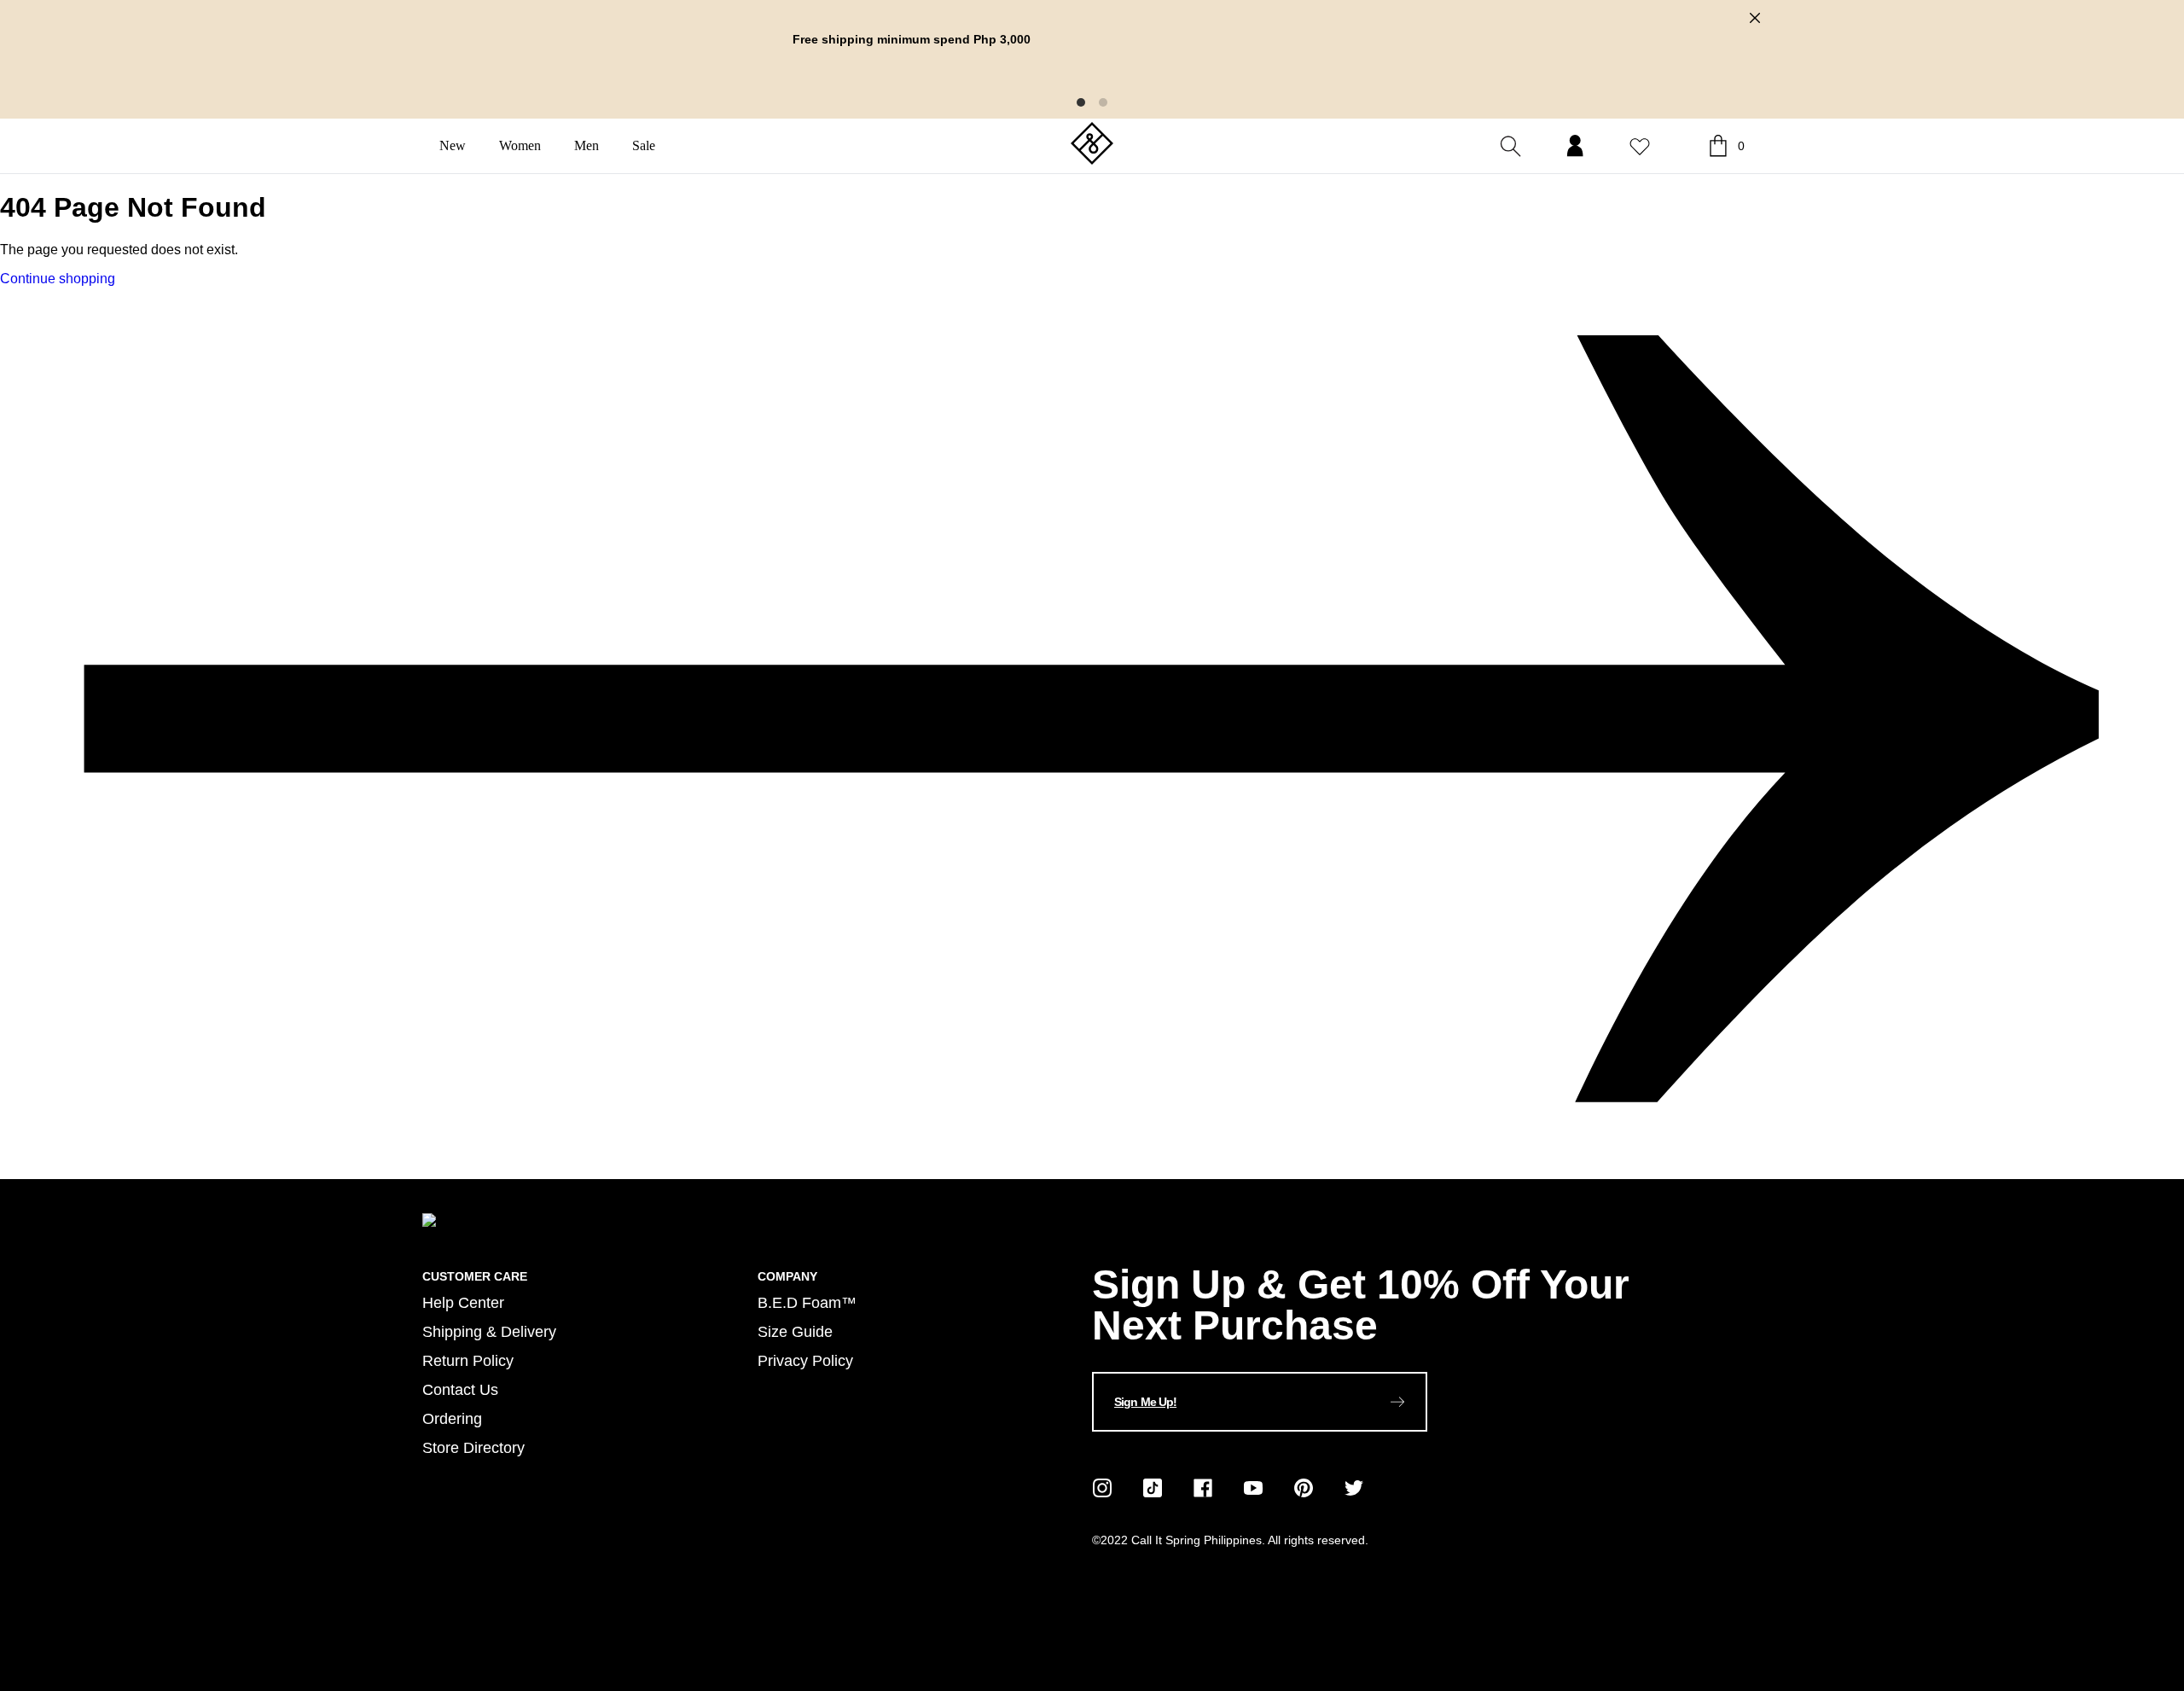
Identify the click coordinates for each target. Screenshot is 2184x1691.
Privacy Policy (805, 1360)
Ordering (452, 1418)
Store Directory (473, 1447)
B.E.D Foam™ (807, 1302)
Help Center (463, 1302)
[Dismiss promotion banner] (1755, 18)
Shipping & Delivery (489, 1331)
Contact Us (460, 1389)
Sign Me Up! (1145, 1402)
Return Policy (468, 1360)
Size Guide (795, 1331)
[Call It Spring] (1092, 145)
